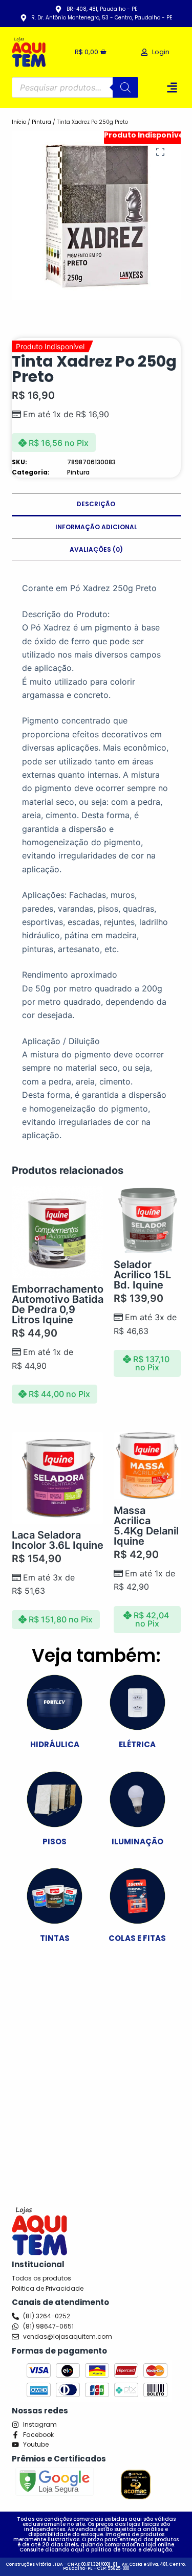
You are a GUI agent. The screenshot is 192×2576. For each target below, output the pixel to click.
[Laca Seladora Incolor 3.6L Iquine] (58, 1478)
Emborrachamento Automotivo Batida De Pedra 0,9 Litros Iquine (58, 1304)
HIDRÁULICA (55, 1744)
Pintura (41, 122)
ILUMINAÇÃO (137, 1841)
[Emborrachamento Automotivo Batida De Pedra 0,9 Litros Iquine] (58, 1232)
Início (19, 122)
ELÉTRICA (137, 1744)
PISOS (55, 1841)
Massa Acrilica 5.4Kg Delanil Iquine (146, 1526)
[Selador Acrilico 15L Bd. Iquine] (147, 1220)
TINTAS (55, 1938)
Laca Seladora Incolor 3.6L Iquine (58, 1540)
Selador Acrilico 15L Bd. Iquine (142, 1275)
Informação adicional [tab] (96, 527)
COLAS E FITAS (137, 1938)
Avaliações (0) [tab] (96, 549)
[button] (172, 87)
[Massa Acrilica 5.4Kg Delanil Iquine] (147, 1466)
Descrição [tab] (96, 504)
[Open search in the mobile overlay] (75, 87)
